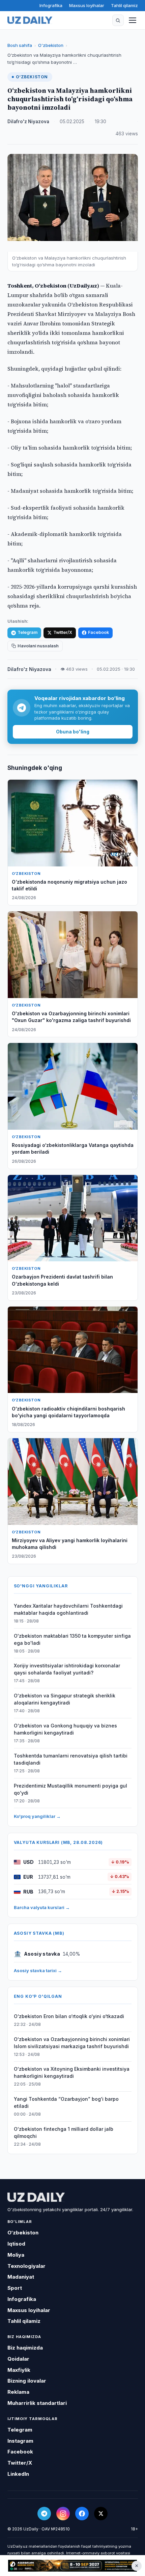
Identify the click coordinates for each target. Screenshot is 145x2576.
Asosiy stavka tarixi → (38, 1970)
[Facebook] (82, 2514)
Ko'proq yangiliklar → (37, 1816)
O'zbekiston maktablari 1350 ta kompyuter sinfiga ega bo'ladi (72, 1639)
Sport (15, 2288)
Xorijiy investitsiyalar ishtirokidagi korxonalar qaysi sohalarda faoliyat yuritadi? (67, 1669)
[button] (118, 20)
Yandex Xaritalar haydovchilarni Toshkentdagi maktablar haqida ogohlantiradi (68, 1609)
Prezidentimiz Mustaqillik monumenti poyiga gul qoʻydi (70, 1789)
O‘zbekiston (51, 45)
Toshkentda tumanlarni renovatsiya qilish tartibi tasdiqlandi (71, 1759)
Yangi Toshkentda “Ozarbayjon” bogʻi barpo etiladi (66, 2102)
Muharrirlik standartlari (37, 2403)
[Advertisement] (72, 2566)
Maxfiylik (19, 2370)
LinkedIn (18, 2474)
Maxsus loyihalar (87, 5)
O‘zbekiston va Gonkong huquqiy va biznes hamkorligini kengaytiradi (65, 1729)
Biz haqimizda (25, 2348)
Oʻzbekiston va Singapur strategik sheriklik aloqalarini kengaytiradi (65, 1699)
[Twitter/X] (101, 2514)
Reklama (18, 2392)
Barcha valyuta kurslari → (42, 1907)
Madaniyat (21, 2277)
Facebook (98, 632)
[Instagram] (63, 2514)
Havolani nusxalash (38, 646)
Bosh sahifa (20, 45)
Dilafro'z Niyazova (28, 122)
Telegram (27, 632)
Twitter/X (63, 632)
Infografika (51, 5)
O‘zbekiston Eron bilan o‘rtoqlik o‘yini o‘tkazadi (69, 2016)
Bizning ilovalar (27, 2381)
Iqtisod (16, 2244)
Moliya (16, 2255)
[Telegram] (44, 2514)
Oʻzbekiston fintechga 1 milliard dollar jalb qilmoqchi (64, 2132)
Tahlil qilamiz (124, 5)
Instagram (20, 2441)
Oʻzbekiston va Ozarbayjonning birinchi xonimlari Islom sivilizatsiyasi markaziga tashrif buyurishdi (72, 2043)
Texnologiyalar (26, 2266)
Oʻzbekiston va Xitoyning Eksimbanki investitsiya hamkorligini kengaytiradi (72, 2072)
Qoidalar (18, 2359)
